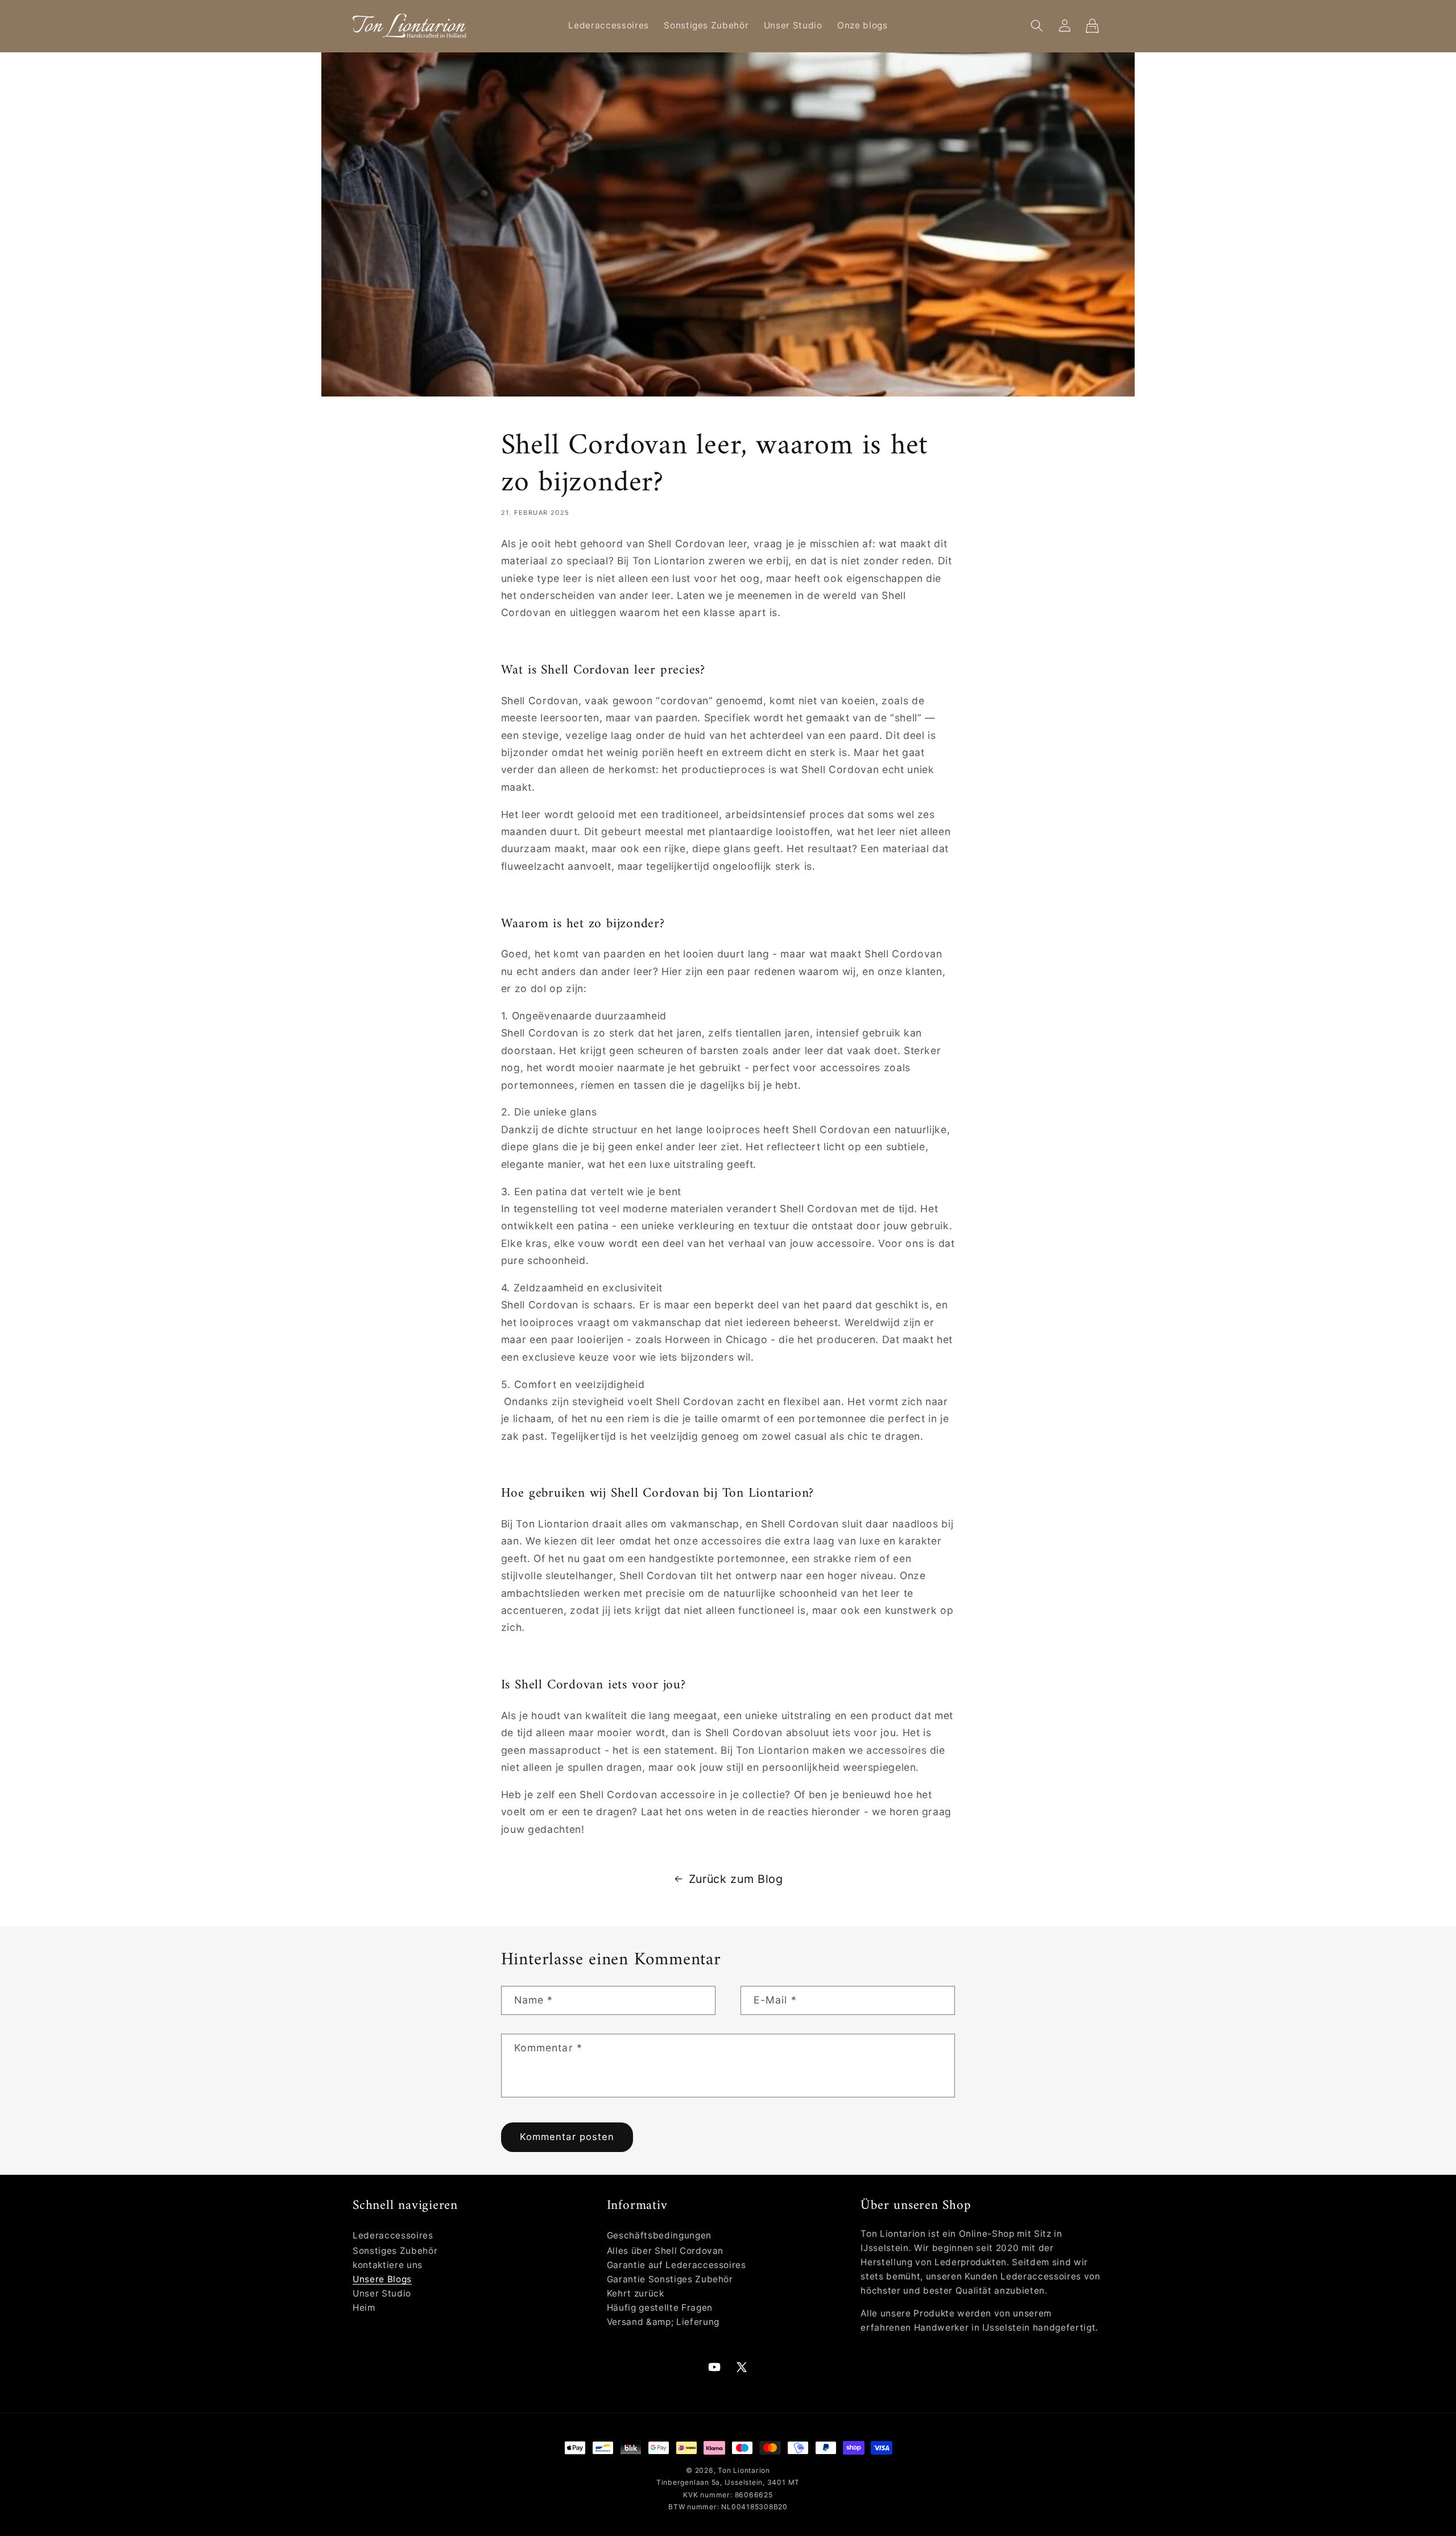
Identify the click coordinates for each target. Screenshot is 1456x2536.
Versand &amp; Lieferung (663, 2322)
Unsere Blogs (382, 2279)
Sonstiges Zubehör (395, 2251)
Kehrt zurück (636, 2293)
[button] (1037, 26)
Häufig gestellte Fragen (660, 2308)
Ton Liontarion (744, 2470)
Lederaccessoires (393, 2235)
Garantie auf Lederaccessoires (677, 2265)
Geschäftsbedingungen (659, 2235)
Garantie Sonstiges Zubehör (670, 2279)
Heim (364, 2308)
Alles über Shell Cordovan (665, 2251)
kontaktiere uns (388, 2265)
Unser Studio (382, 2293)
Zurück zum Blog (736, 1879)
